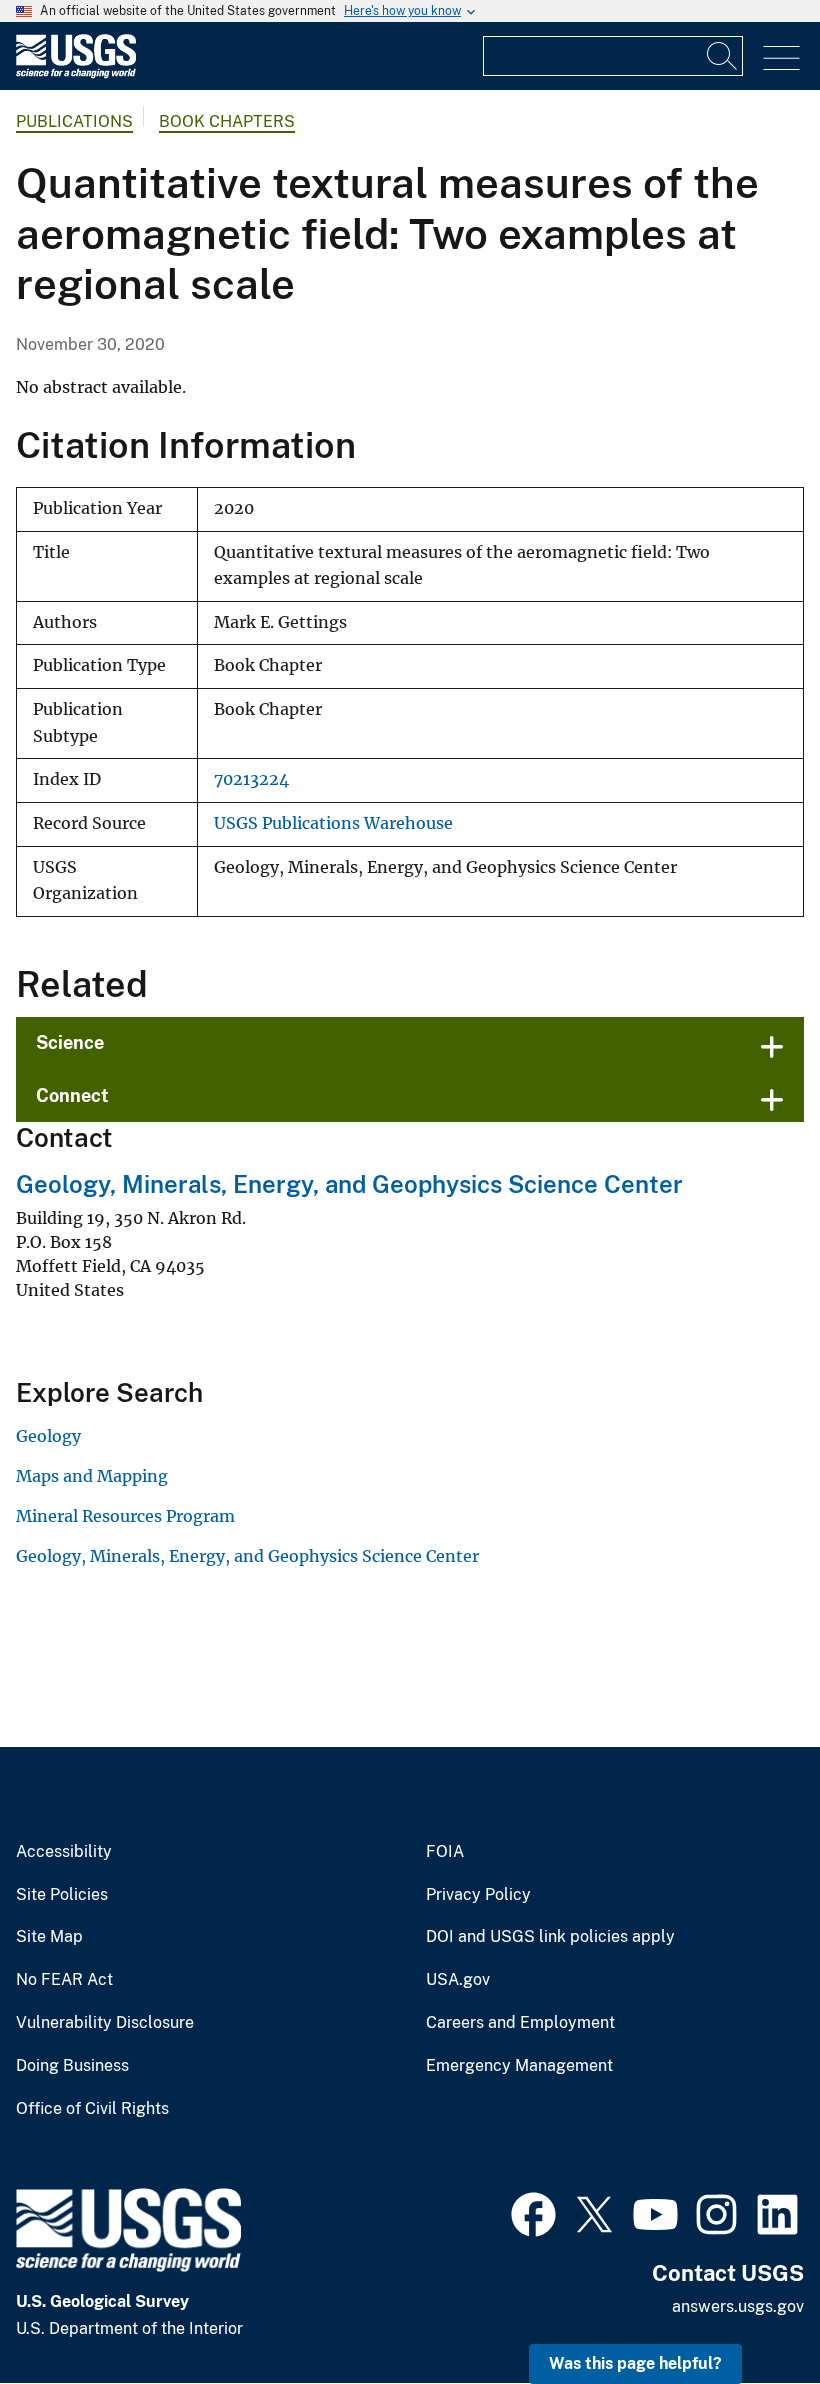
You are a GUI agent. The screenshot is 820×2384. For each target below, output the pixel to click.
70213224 (251, 779)
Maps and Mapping (92, 1476)
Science (70, 1042)
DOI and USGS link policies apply (550, 1937)
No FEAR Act (64, 1980)
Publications (74, 121)
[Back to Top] (747, 2311)
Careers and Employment (520, 2023)
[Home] (76, 73)
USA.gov (458, 1980)
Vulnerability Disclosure (105, 2023)
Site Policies (62, 1895)
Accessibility (64, 1852)
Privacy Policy (478, 1895)
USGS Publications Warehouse (333, 823)
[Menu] (781, 58)
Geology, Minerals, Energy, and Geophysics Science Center (349, 1184)
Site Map (49, 1937)
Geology (48, 1436)
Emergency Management (519, 2066)
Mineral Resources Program (125, 1516)
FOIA (445, 1852)
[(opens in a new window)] (533, 2212)
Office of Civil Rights (92, 2109)
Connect (72, 1095)
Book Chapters (227, 121)
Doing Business (72, 2066)
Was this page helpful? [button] (635, 2363)
